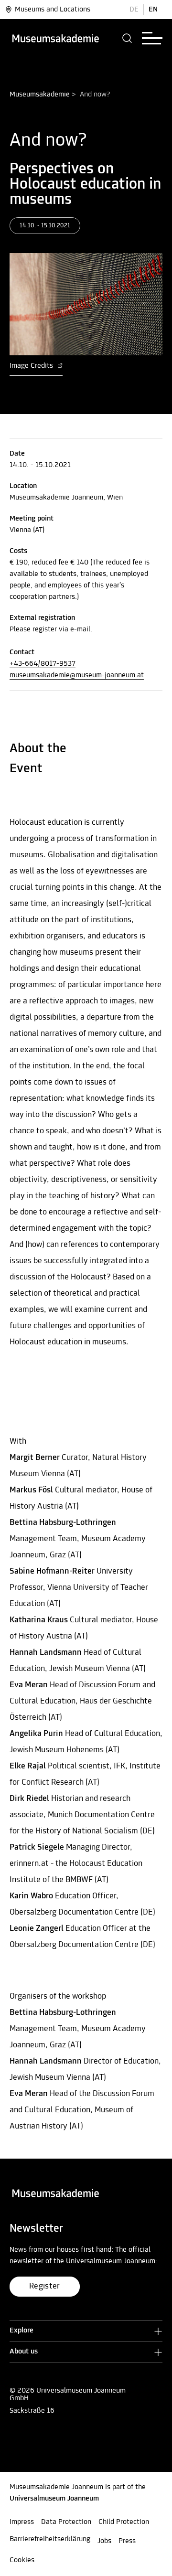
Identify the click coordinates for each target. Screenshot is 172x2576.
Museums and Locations (53, 10)
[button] (127, 38)
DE (134, 10)
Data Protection (66, 2522)
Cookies (22, 2560)
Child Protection (124, 2522)
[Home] (55, 38)
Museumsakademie (40, 95)
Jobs (104, 2541)
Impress (22, 2522)
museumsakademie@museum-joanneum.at (77, 675)
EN (153, 10)
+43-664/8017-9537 (43, 664)
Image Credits (32, 366)
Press (127, 2541)
